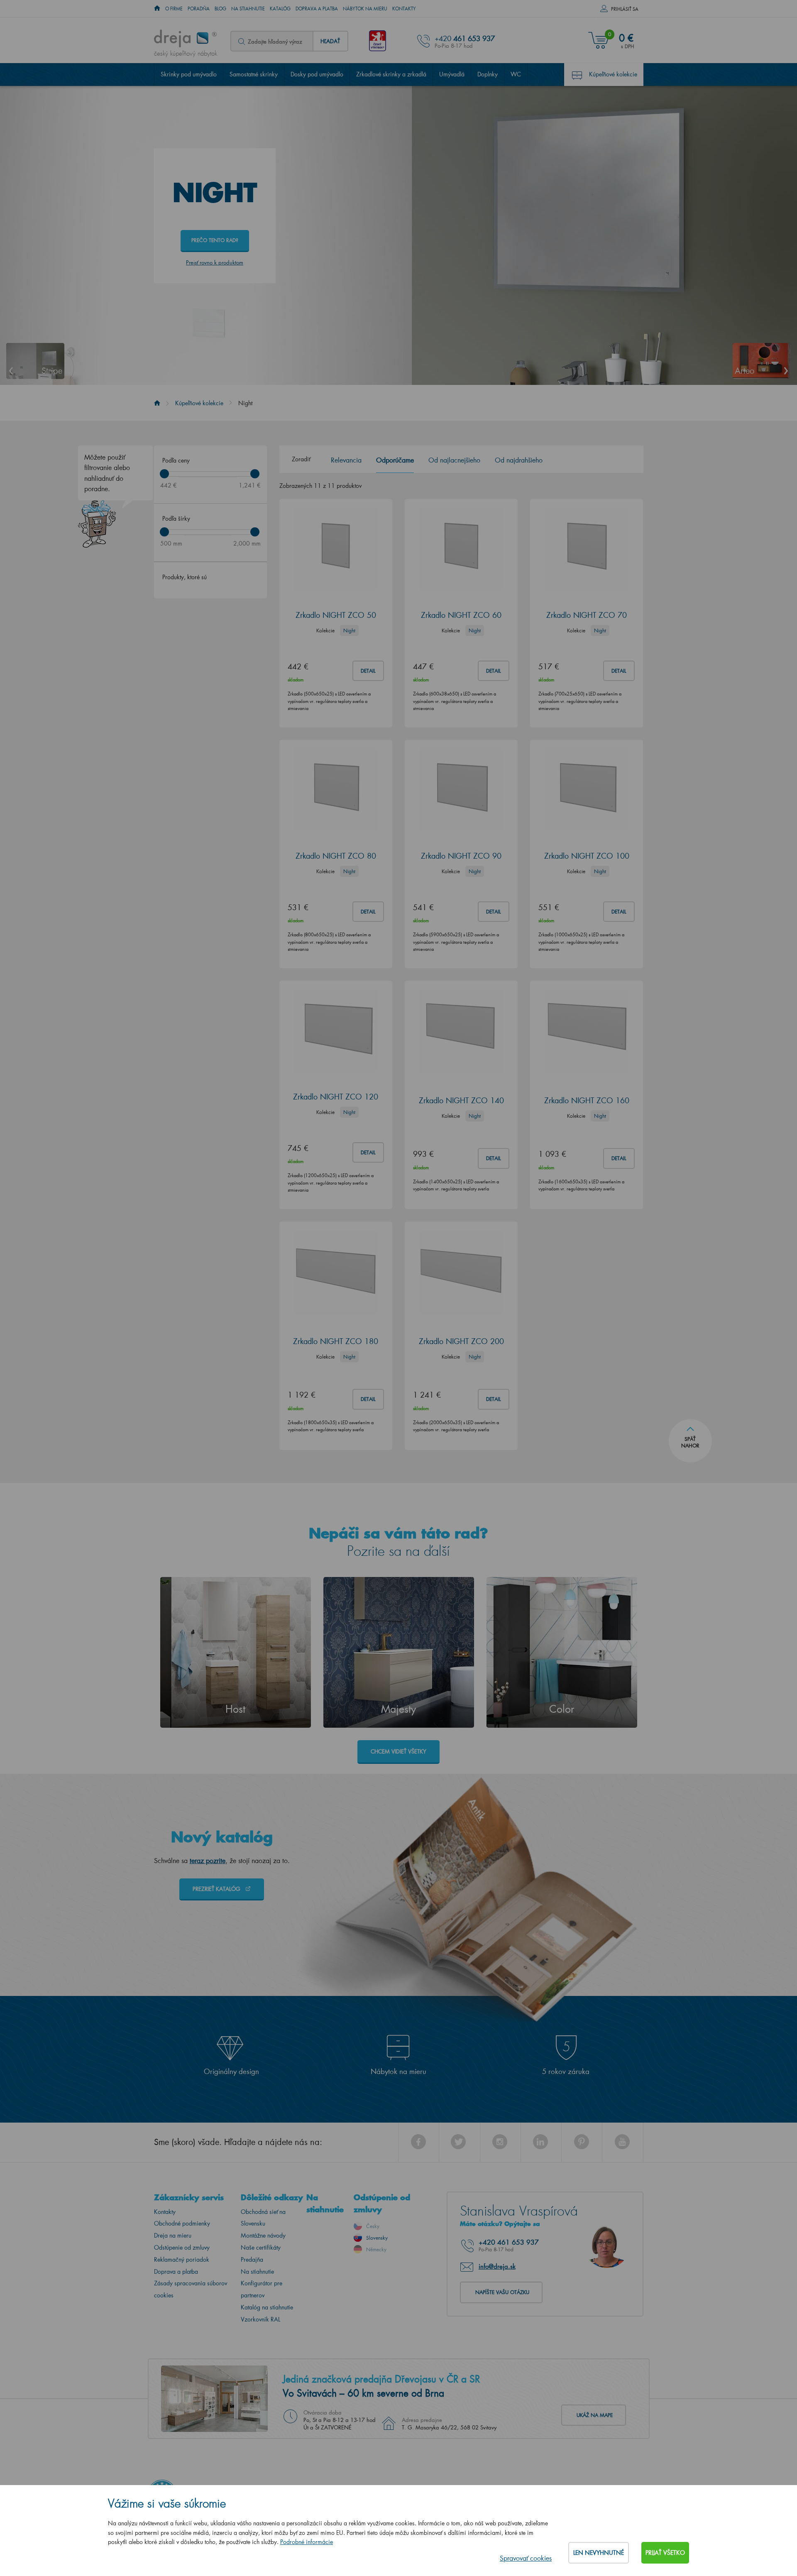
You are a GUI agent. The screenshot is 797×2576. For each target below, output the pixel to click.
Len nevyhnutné (599, 2553)
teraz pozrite (208, 1860)
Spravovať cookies (526, 2558)
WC (516, 74)
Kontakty (404, 9)
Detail (368, 671)
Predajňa (252, 2259)
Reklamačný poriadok (182, 2259)
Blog (220, 9)
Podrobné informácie (307, 2542)
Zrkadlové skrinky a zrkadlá (391, 74)
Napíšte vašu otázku (502, 2292)
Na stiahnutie (248, 9)
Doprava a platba (317, 9)
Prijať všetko (665, 2553)
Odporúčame (395, 460)
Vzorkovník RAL (260, 2319)
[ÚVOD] (157, 9)
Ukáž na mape (595, 2415)
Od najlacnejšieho (454, 460)
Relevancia (346, 460)
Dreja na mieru (173, 2235)
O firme (174, 9)
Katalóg (280, 9)
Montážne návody (263, 2235)
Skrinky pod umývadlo (189, 74)
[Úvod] (157, 403)
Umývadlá (452, 74)
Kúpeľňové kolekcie (613, 74)
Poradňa (199, 9)
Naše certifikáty (261, 2247)
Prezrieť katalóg (217, 1889)
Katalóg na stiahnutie (267, 2307)
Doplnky (488, 74)
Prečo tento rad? (215, 240)
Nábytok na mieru (365, 9)
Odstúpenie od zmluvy (182, 2247)
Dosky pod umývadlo (317, 74)
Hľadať (330, 41)
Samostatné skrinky (254, 74)
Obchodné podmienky (182, 2223)
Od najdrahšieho (519, 460)
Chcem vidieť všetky (398, 1751)
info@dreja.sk (497, 2266)
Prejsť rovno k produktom (215, 262)
